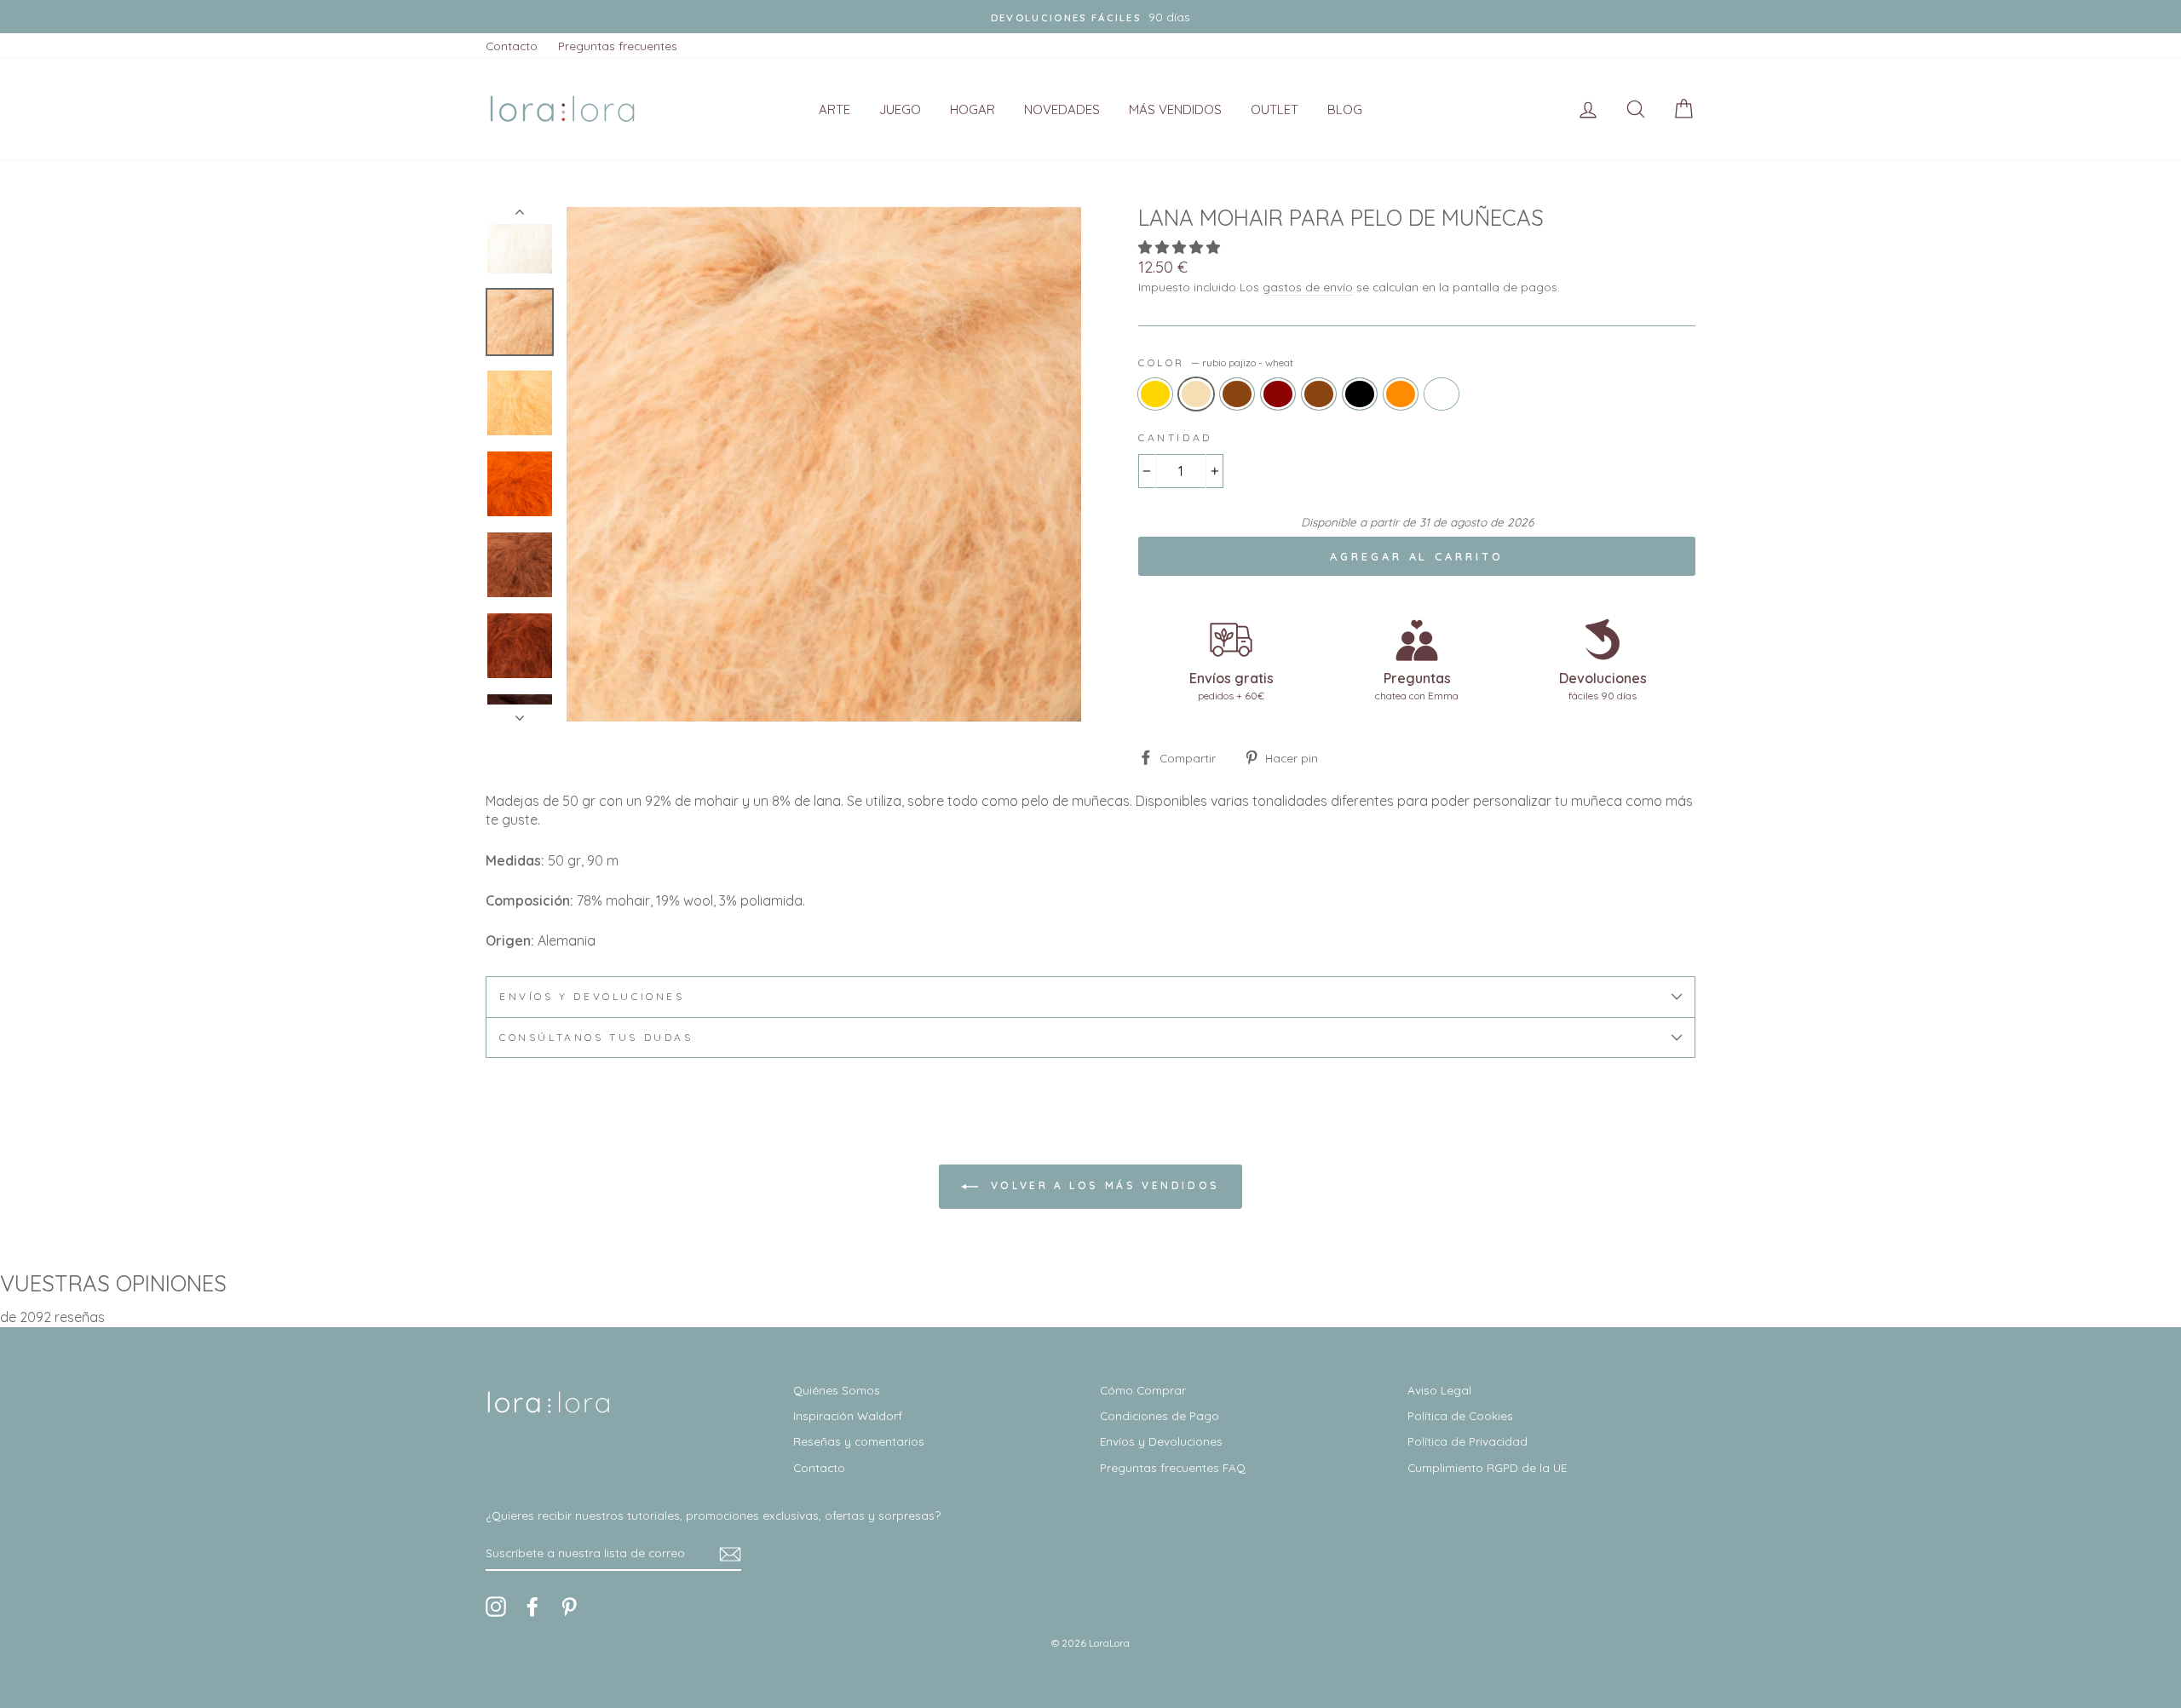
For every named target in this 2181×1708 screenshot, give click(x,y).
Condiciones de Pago (1160, 1415)
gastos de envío (1308, 287)
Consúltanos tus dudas (596, 1037)
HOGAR (973, 109)
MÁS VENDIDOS (1175, 109)
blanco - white (1442, 394)
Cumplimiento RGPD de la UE (1487, 1467)
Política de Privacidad (1467, 1441)
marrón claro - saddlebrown (1237, 394)
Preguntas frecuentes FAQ (1173, 1467)
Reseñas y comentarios (859, 1441)
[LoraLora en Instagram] (496, 1607)
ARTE (834, 109)
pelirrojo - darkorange (1401, 394)
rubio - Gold (1155, 394)
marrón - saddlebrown (1319, 394)
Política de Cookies (1460, 1415)
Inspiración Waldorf (848, 1415)
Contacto (512, 46)
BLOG (1345, 109)
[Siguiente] (520, 713)
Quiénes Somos (837, 1390)
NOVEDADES (1062, 109)
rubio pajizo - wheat (1196, 394)
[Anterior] (520, 216)
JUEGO (900, 109)
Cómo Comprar (1143, 1390)
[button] (1181, 247)
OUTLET (1275, 109)
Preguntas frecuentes (618, 46)
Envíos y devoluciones (592, 996)
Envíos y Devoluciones (1161, 1441)
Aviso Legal (1439, 1390)
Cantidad (1175, 437)
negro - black (1360, 394)
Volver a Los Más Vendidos (1102, 1185)
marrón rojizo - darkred (1278, 394)
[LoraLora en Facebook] (532, 1607)
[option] (1090, 17)
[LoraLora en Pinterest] (569, 1607)
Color (1216, 362)
